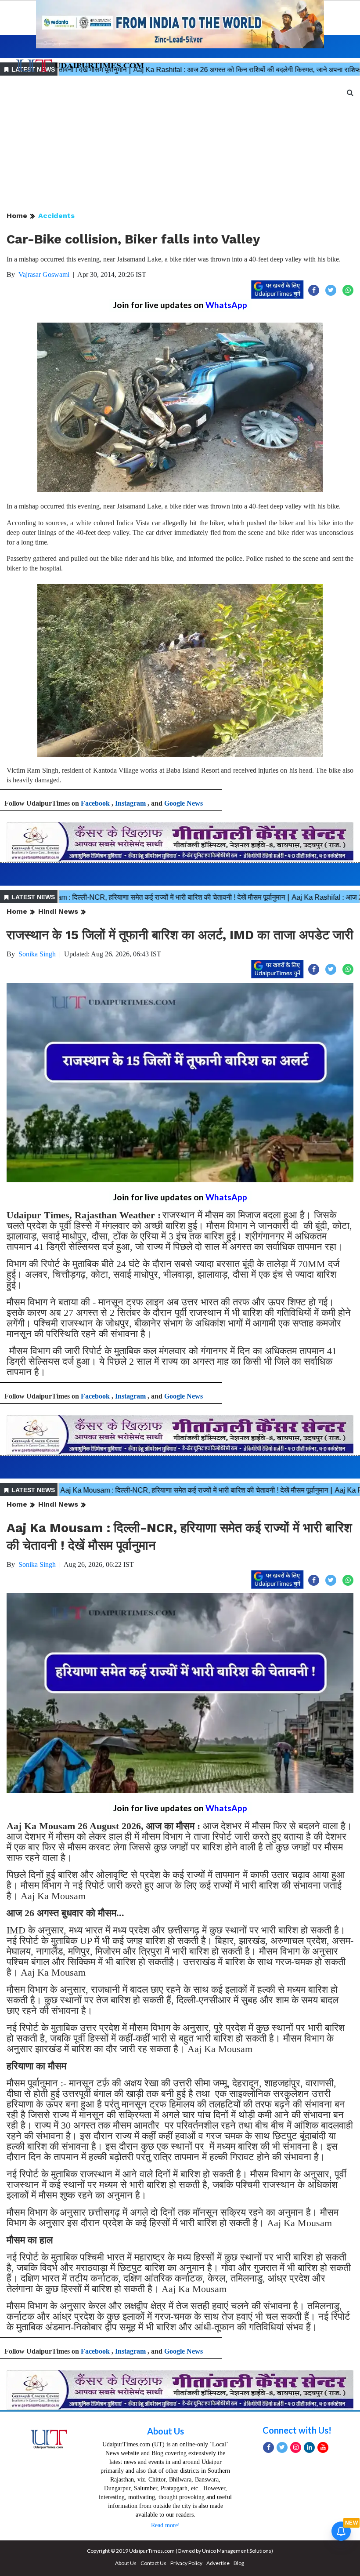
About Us (166, 2431)
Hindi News (58, 911)
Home (17, 216)
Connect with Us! (297, 2430)
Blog (239, 2563)
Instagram (130, 803)
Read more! (166, 2525)
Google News (184, 803)
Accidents (56, 216)
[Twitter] (282, 2447)
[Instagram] (296, 2447)
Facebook (95, 803)
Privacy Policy (186, 2563)
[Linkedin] (309, 2447)
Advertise (218, 2563)
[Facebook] (268, 2447)
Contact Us (153, 2563)
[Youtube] (323, 2447)
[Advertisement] (180, 144)
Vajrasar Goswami (44, 274)
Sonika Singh (37, 954)
